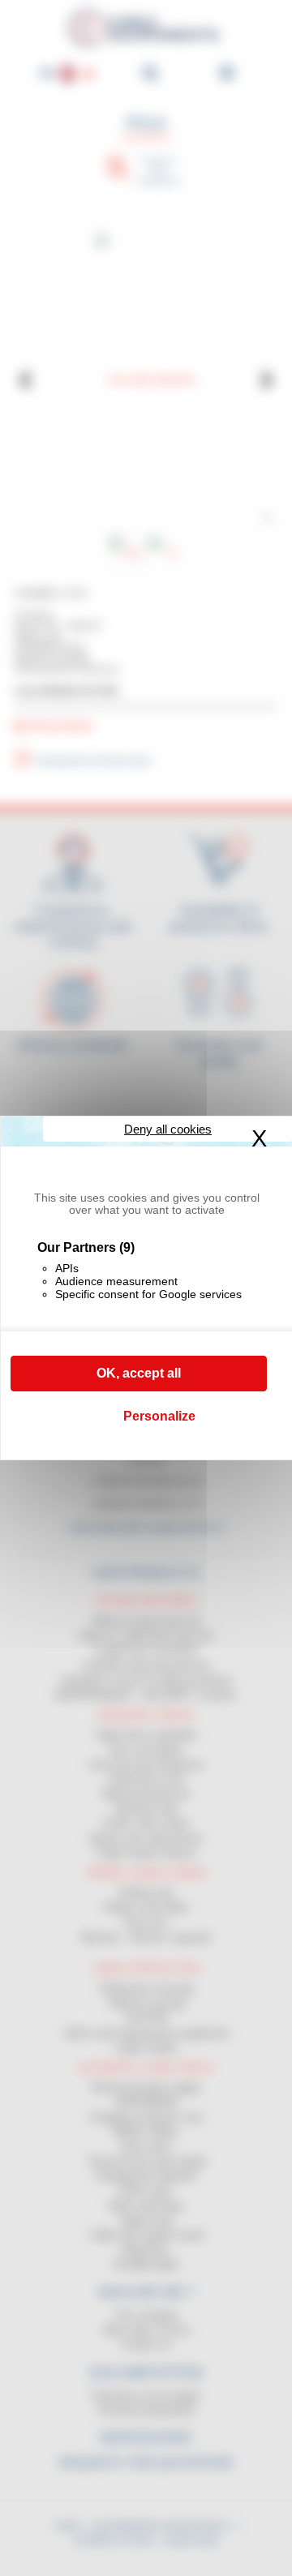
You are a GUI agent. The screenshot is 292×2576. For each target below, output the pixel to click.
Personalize (159, 1416)
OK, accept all (139, 1373)
